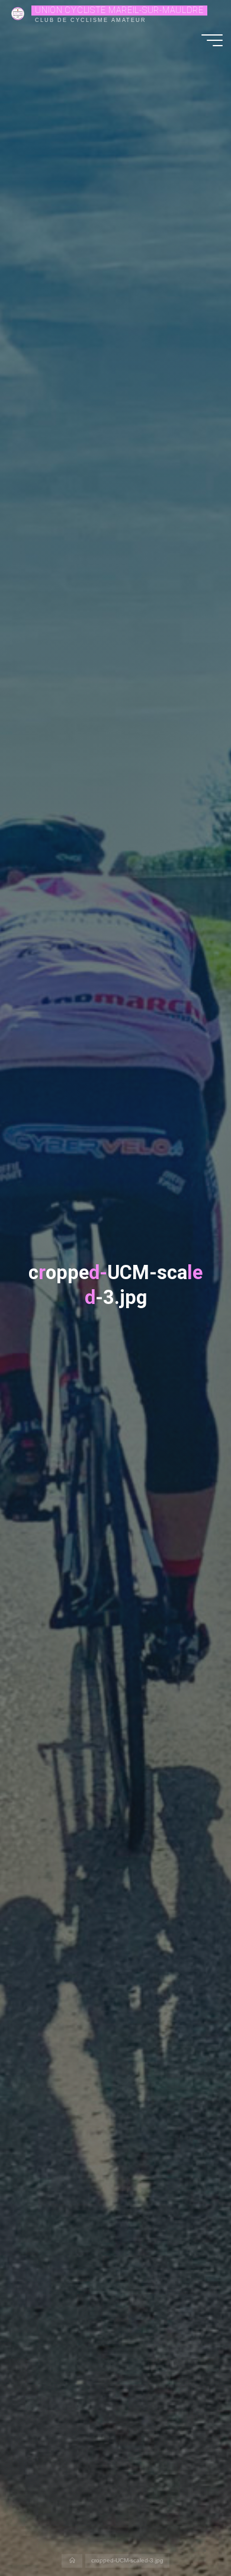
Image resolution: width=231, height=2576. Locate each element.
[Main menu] (212, 40)
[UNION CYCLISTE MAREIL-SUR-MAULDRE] (18, 13)
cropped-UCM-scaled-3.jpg (127, 2561)
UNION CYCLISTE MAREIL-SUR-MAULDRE (119, 10)
